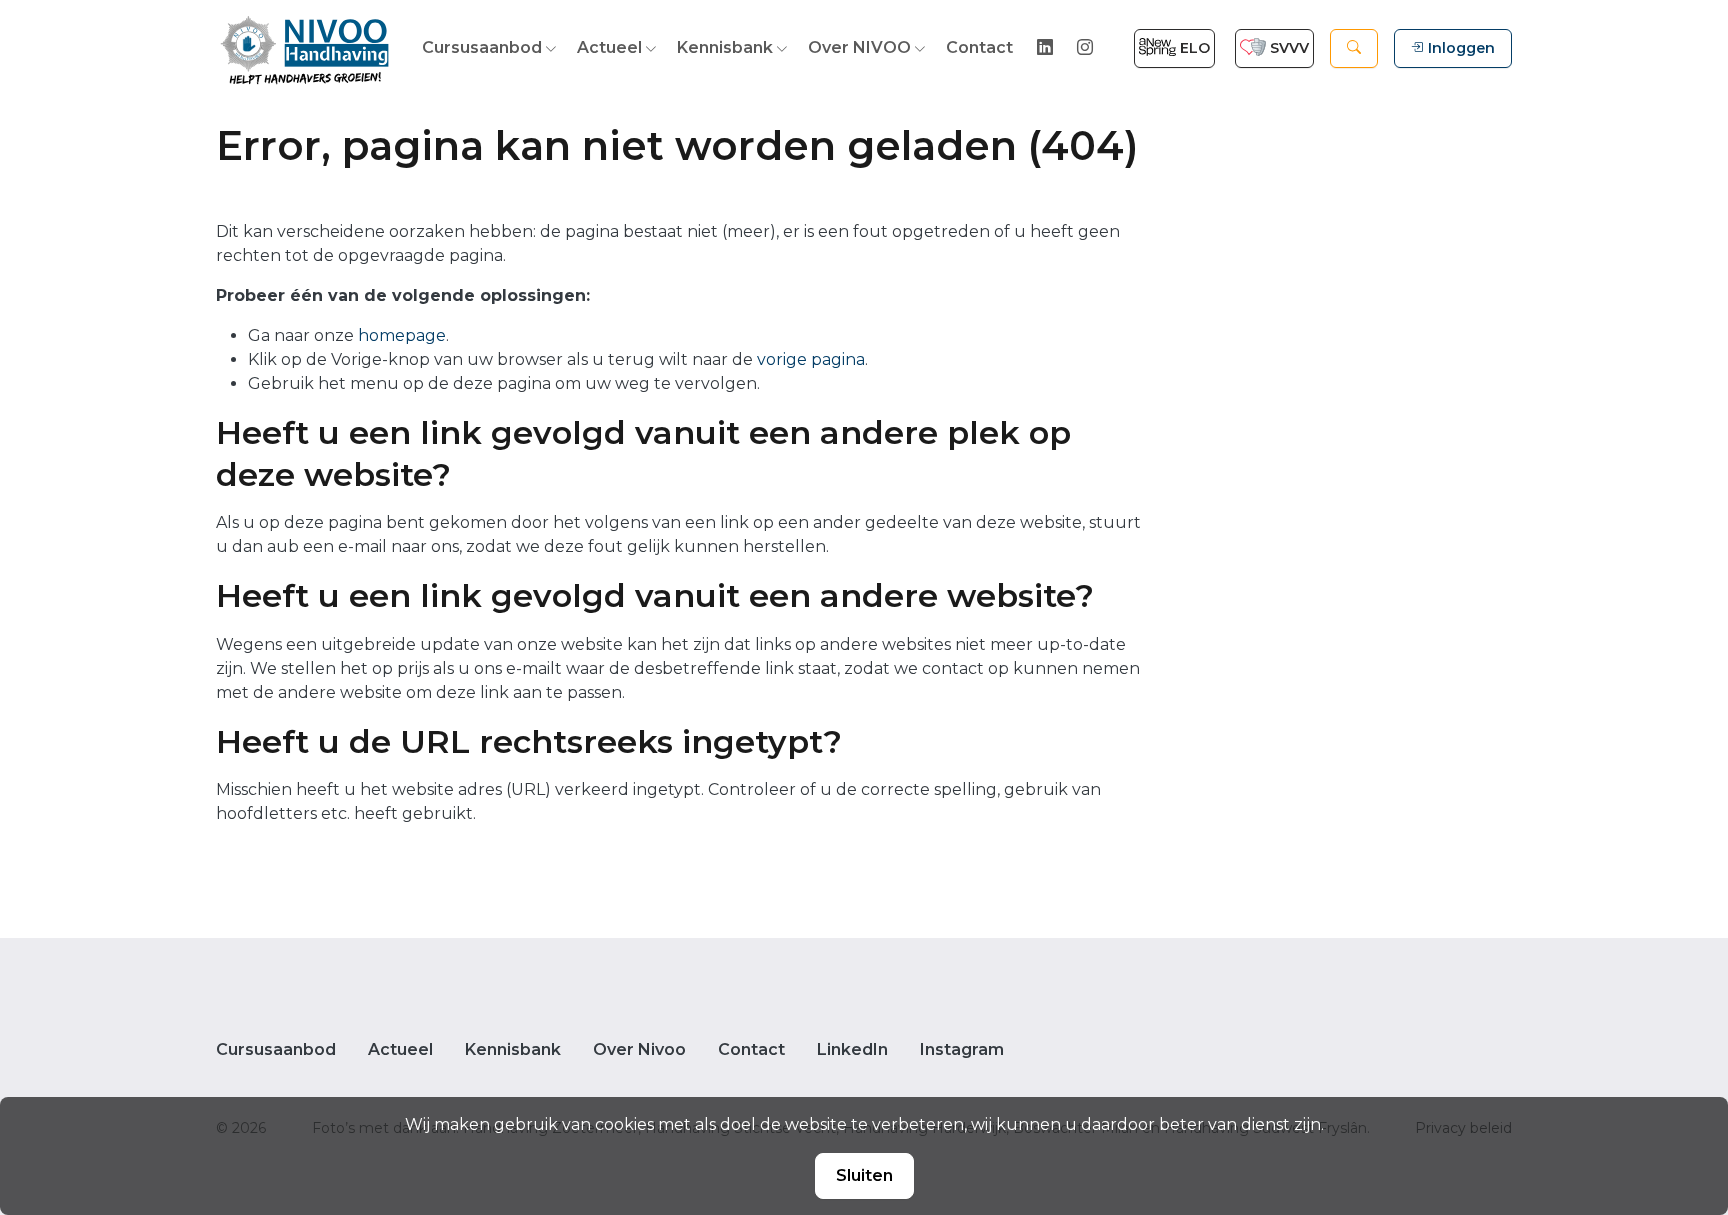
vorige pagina (811, 359)
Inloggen (1461, 48)
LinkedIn (852, 1049)
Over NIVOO (859, 47)
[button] (1354, 48)
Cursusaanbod (482, 47)
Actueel (609, 47)
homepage (402, 335)
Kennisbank (725, 47)
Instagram (962, 1049)
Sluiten (864, 1175)
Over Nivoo (639, 1049)
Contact (979, 47)
